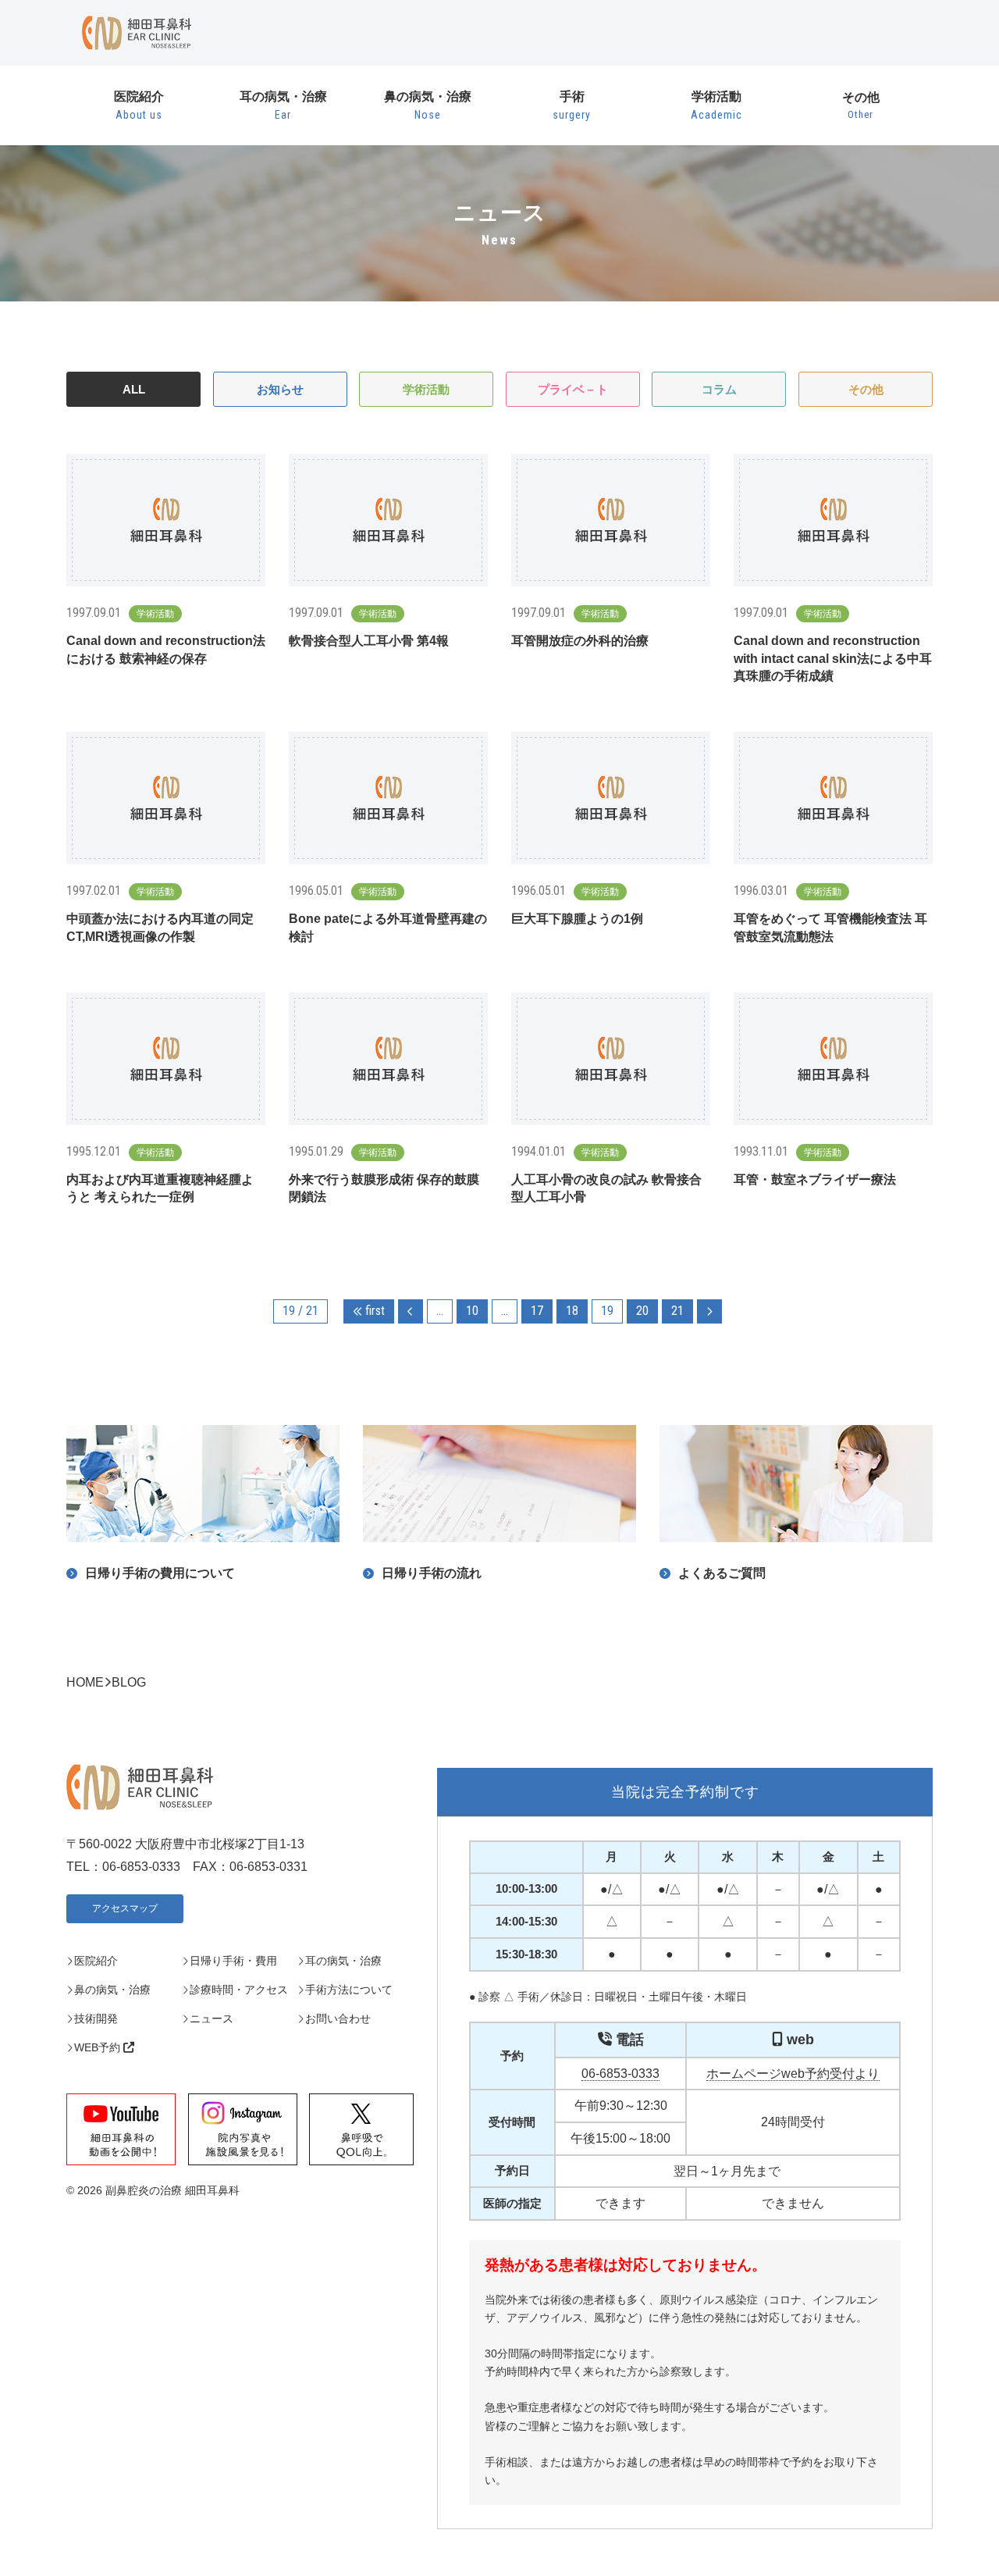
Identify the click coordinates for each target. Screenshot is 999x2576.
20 (642, 1311)
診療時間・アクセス (239, 1990)
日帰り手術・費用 (233, 1961)
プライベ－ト (573, 389)
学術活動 (716, 105)
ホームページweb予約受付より (793, 2074)
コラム (719, 389)
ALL (134, 389)
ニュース (212, 2018)
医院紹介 (139, 105)
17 (537, 1311)
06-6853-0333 (620, 2074)
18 (572, 1311)
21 (677, 1311)
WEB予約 (99, 2047)
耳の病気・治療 (283, 105)
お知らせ (280, 389)
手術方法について (349, 1990)
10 (472, 1311)
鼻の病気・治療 (428, 105)
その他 (861, 106)
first (373, 1311)
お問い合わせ (338, 2018)
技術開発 (96, 2018)
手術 (572, 105)
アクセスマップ (125, 1908)
